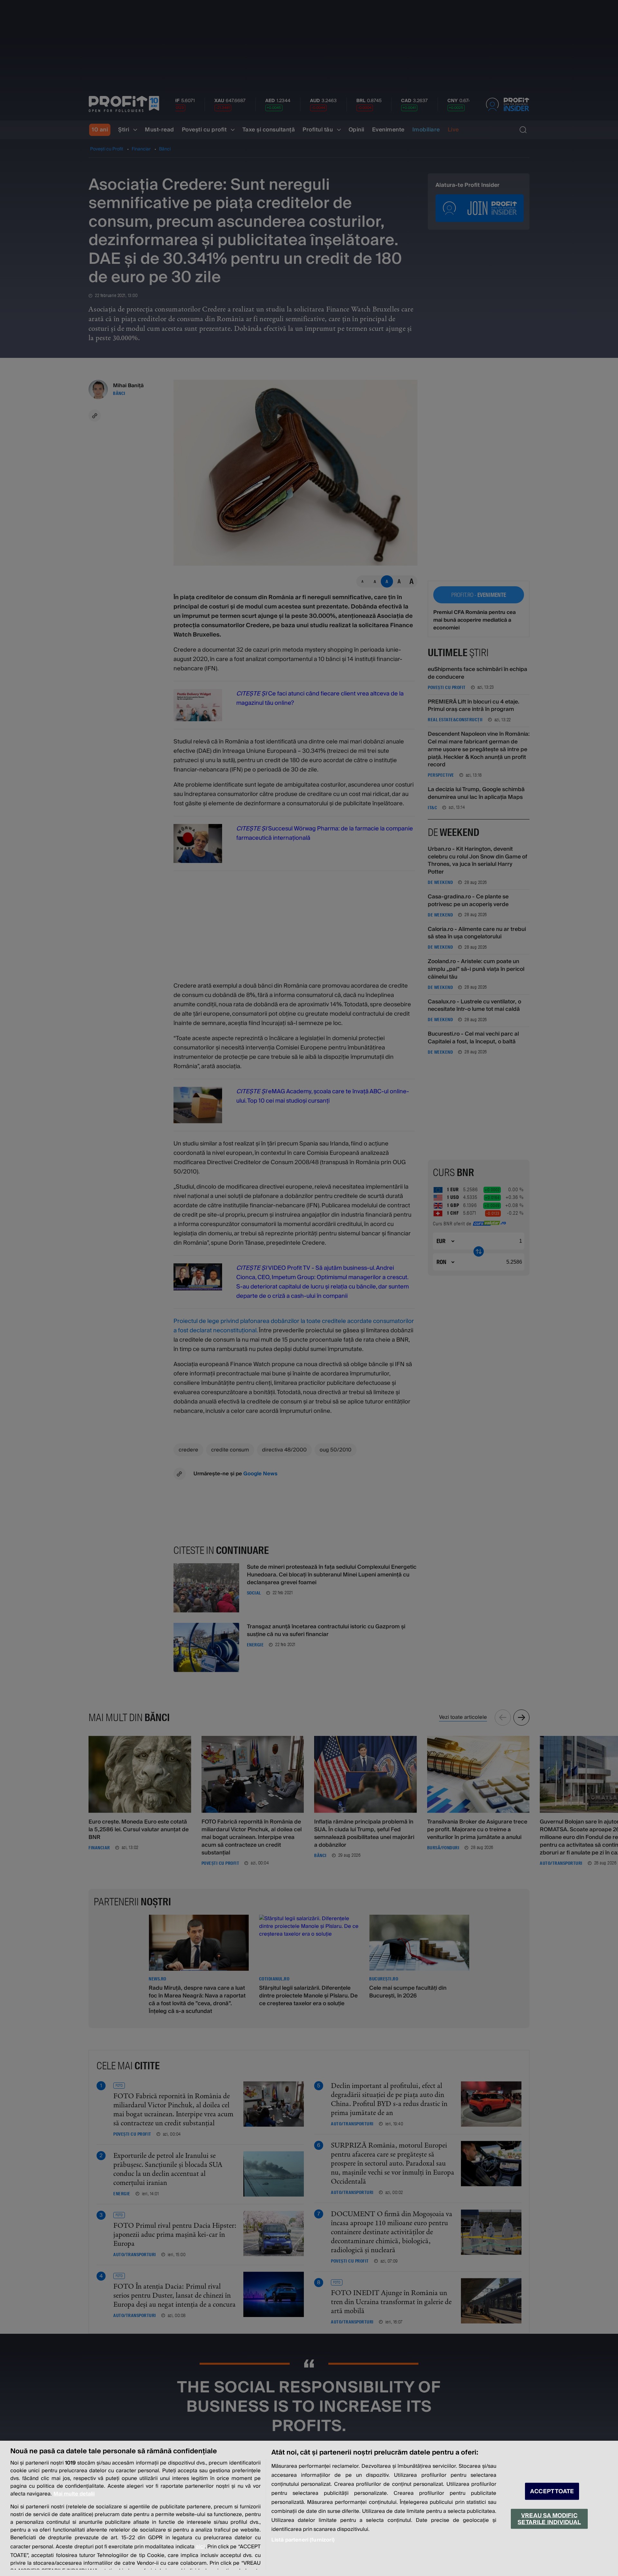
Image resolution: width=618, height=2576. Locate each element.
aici (200, 2547)
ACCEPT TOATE (552, 2491)
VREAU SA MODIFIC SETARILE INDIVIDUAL (549, 2519)
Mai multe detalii (74, 2494)
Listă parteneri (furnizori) (303, 2540)
